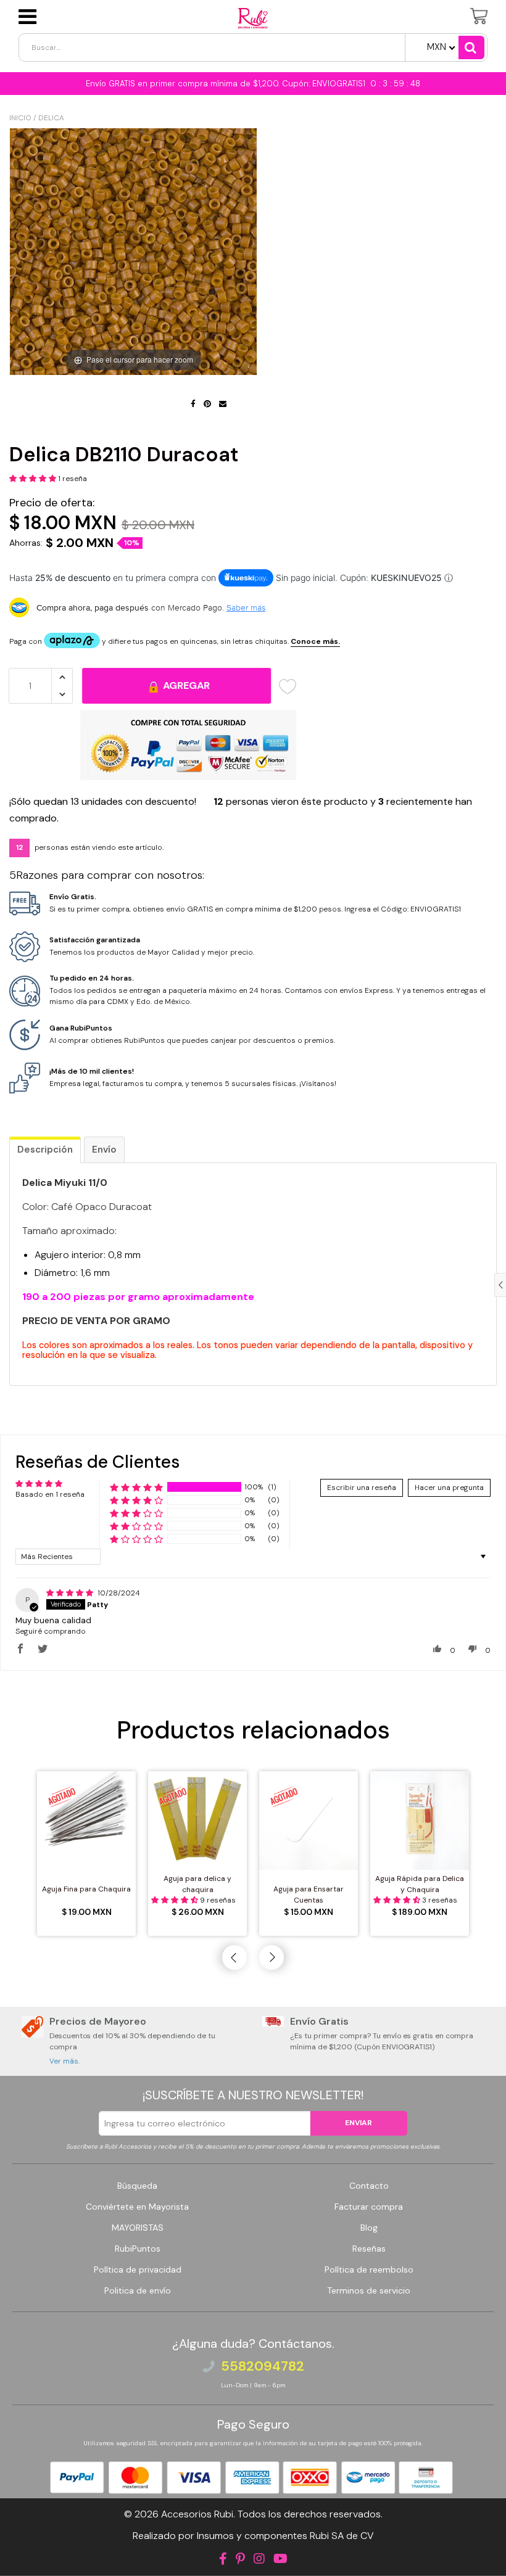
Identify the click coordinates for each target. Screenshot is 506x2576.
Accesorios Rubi (197, 2514)
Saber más (246, 607)
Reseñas (369, 2249)
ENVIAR (359, 2123)
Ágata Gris (72, 2548)
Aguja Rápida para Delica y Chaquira (420, 1884)
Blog (369, 2228)
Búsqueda (137, 2186)
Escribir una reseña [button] (362, 1488)
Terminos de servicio (369, 2290)
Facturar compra (369, 2207)
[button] (34, 479)
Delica (51, 118)
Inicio (20, 118)
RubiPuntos (138, 2249)
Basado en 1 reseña (50, 1494)
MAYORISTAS (138, 2228)
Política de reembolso (369, 2269)
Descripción (45, 1150)
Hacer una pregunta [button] (449, 1488)
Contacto (369, 2186)
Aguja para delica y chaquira (197, 1884)
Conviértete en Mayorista (137, 2207)
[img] (71, 1593)
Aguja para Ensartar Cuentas (309, 1895)
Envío (104, 1150)
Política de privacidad (138, 2269)
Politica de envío (138, 2290)
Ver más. (64, 2061)
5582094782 (263, 2366)
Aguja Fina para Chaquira (86, 1889)
